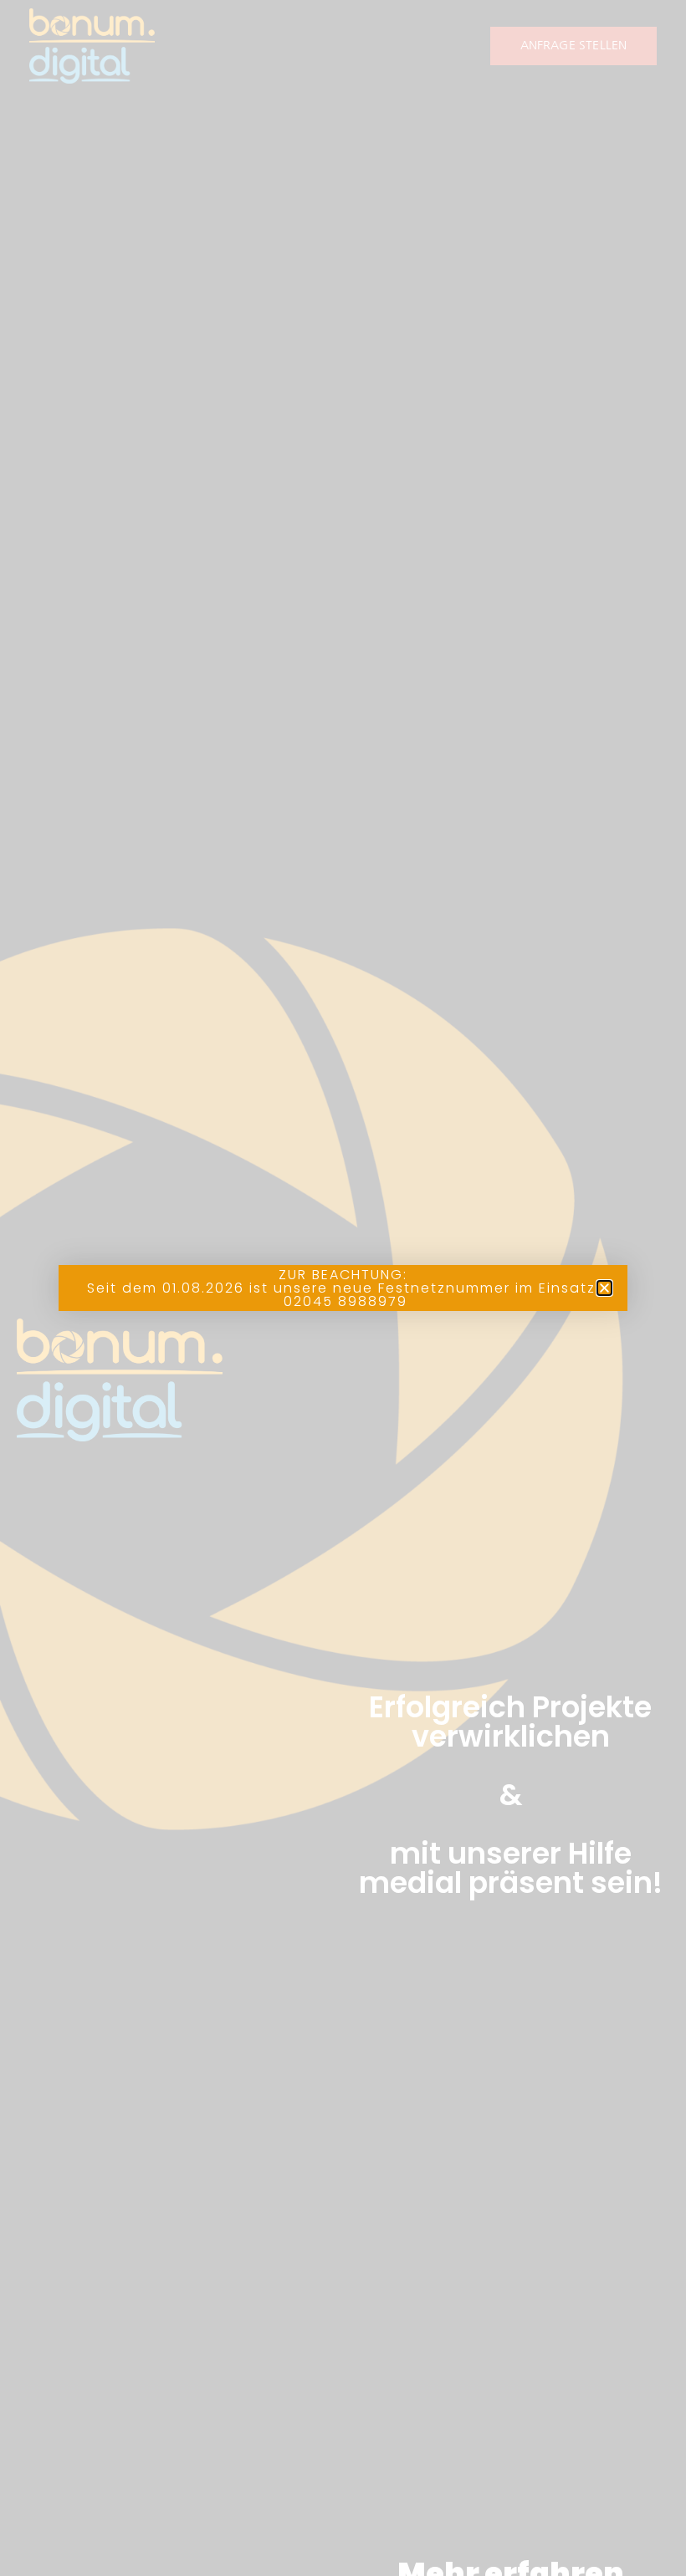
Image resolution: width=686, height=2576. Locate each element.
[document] (343, 1288)
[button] (604, 1288)
